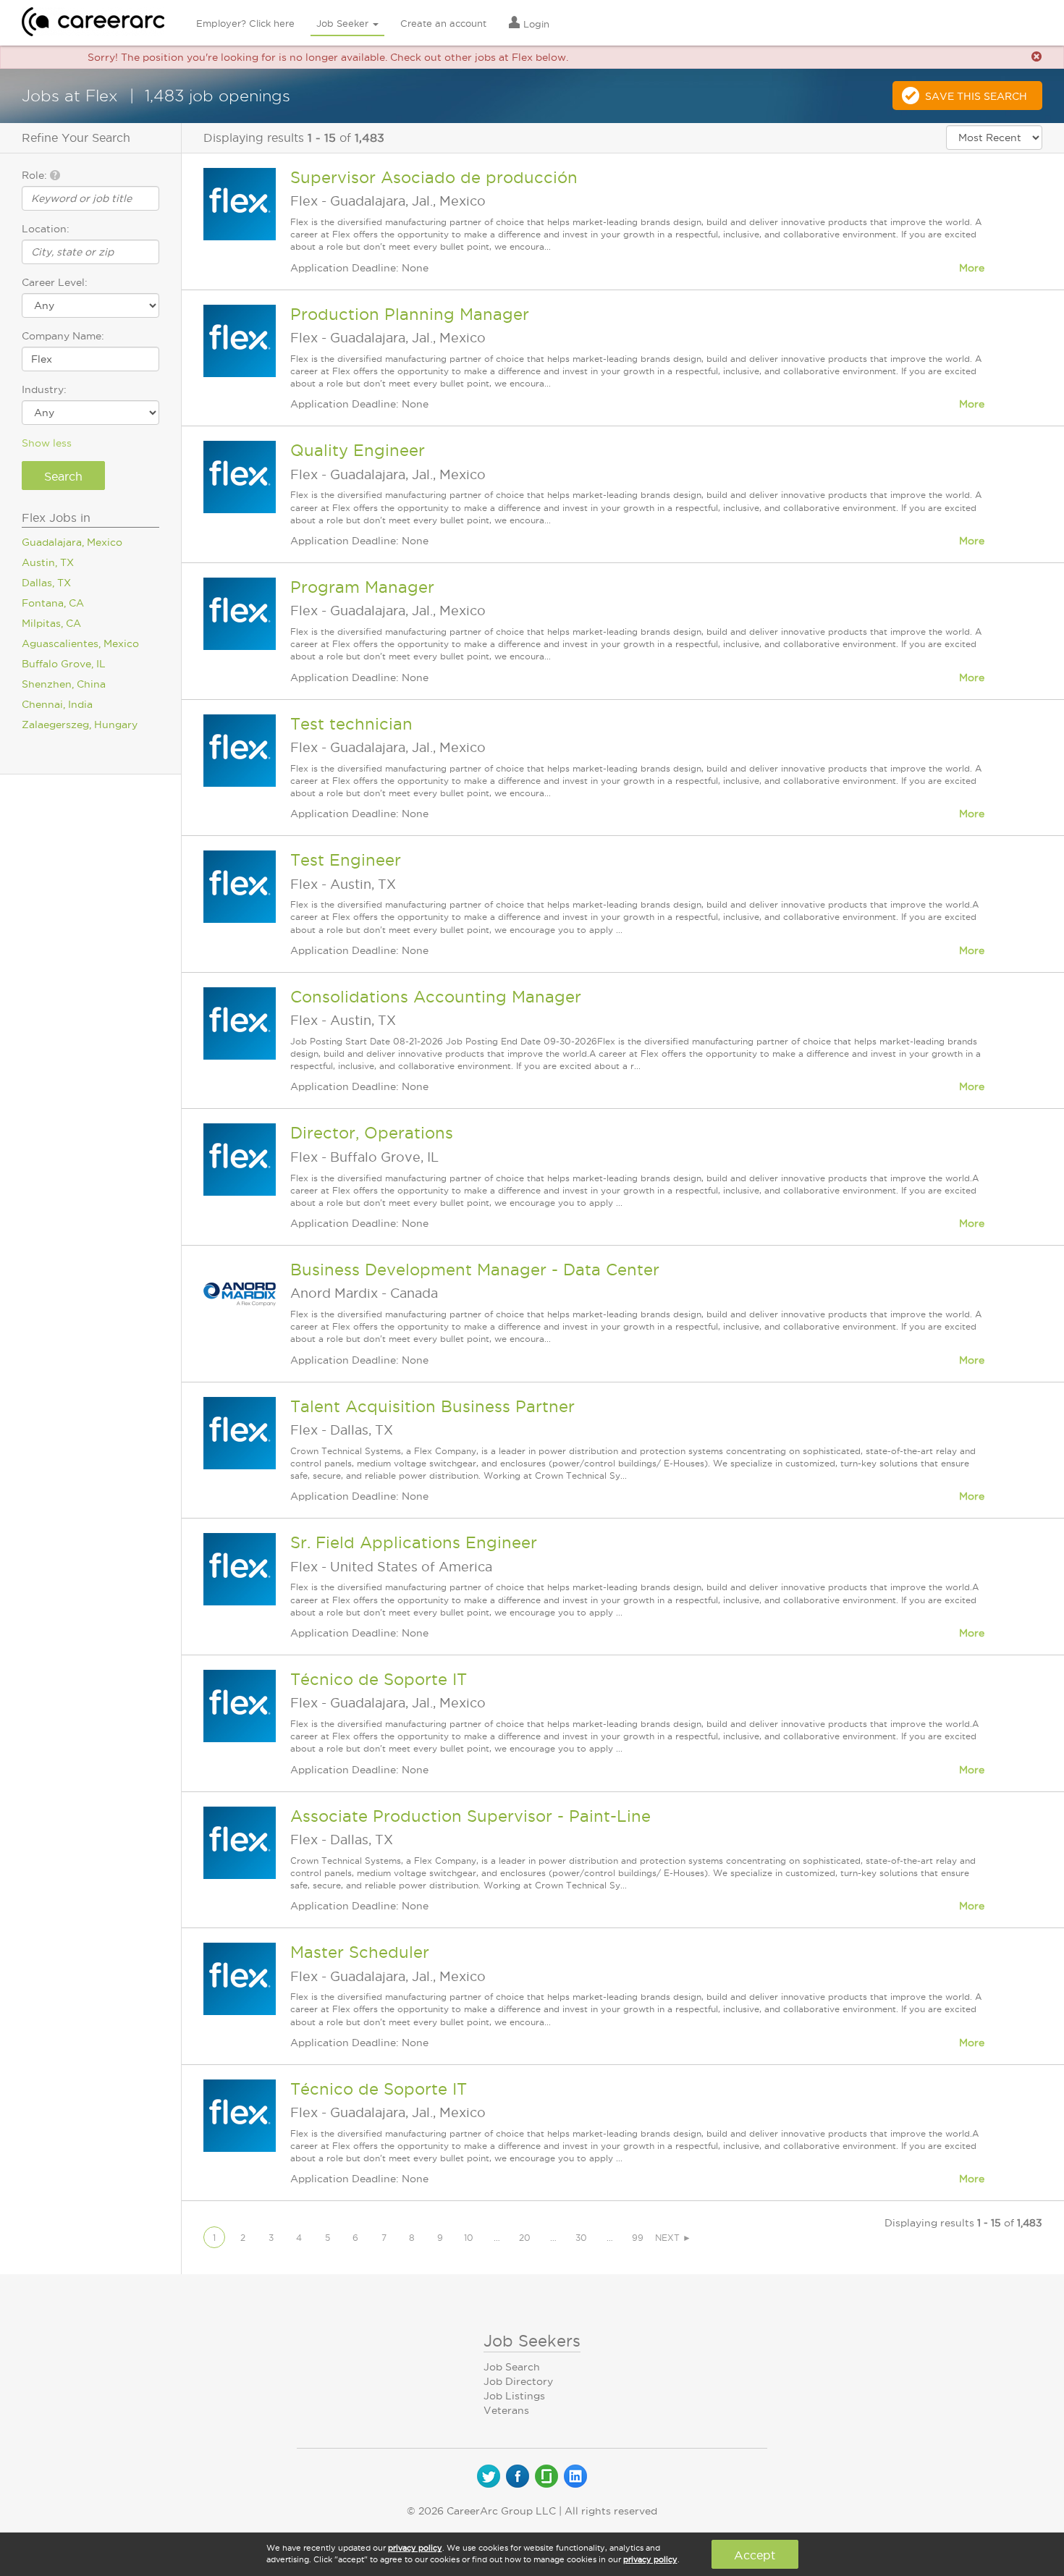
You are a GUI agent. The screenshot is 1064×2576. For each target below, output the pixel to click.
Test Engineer (346, 860)
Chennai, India (57, 704)
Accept (755, 2555)
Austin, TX (48, 562)
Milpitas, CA (51, 623)
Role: (36, 175)
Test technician (351, 724)
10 (469, 2238)
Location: (46, 229)
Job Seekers (532, 2341)
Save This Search (976, 96)
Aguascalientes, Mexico (80, 643)
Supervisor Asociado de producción (434, 177)
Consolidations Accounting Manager (436, 997)
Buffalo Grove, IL (64, 664)
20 (525, 2238)
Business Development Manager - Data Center (475, 1270)
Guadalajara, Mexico (72, 542)
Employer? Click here (245, 23)
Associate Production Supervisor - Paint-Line (470, 1816)
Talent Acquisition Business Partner (432, 1406)
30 (581, 2238)
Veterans (506, 2410)
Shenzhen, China (64, 684)
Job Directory (518, 2381)
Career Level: (55, 282)
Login (535, 24)
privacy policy (415, 2548)
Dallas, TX (46, 583)
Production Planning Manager (410, 314)
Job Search (512, 2367)
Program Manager (362, 587)
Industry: (44, 389)
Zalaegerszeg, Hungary (80, 725)
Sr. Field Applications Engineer (414, 1542)
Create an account (443, 23)
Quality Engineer (358, 450)
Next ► (673, 2238)
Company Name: (63, 336)
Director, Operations (372, 1133)
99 (638, 2238)
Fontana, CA (53, 603)
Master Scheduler (360, 1952)
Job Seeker (344, 23)
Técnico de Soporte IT (379, 1679)
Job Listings (514, 2396)
